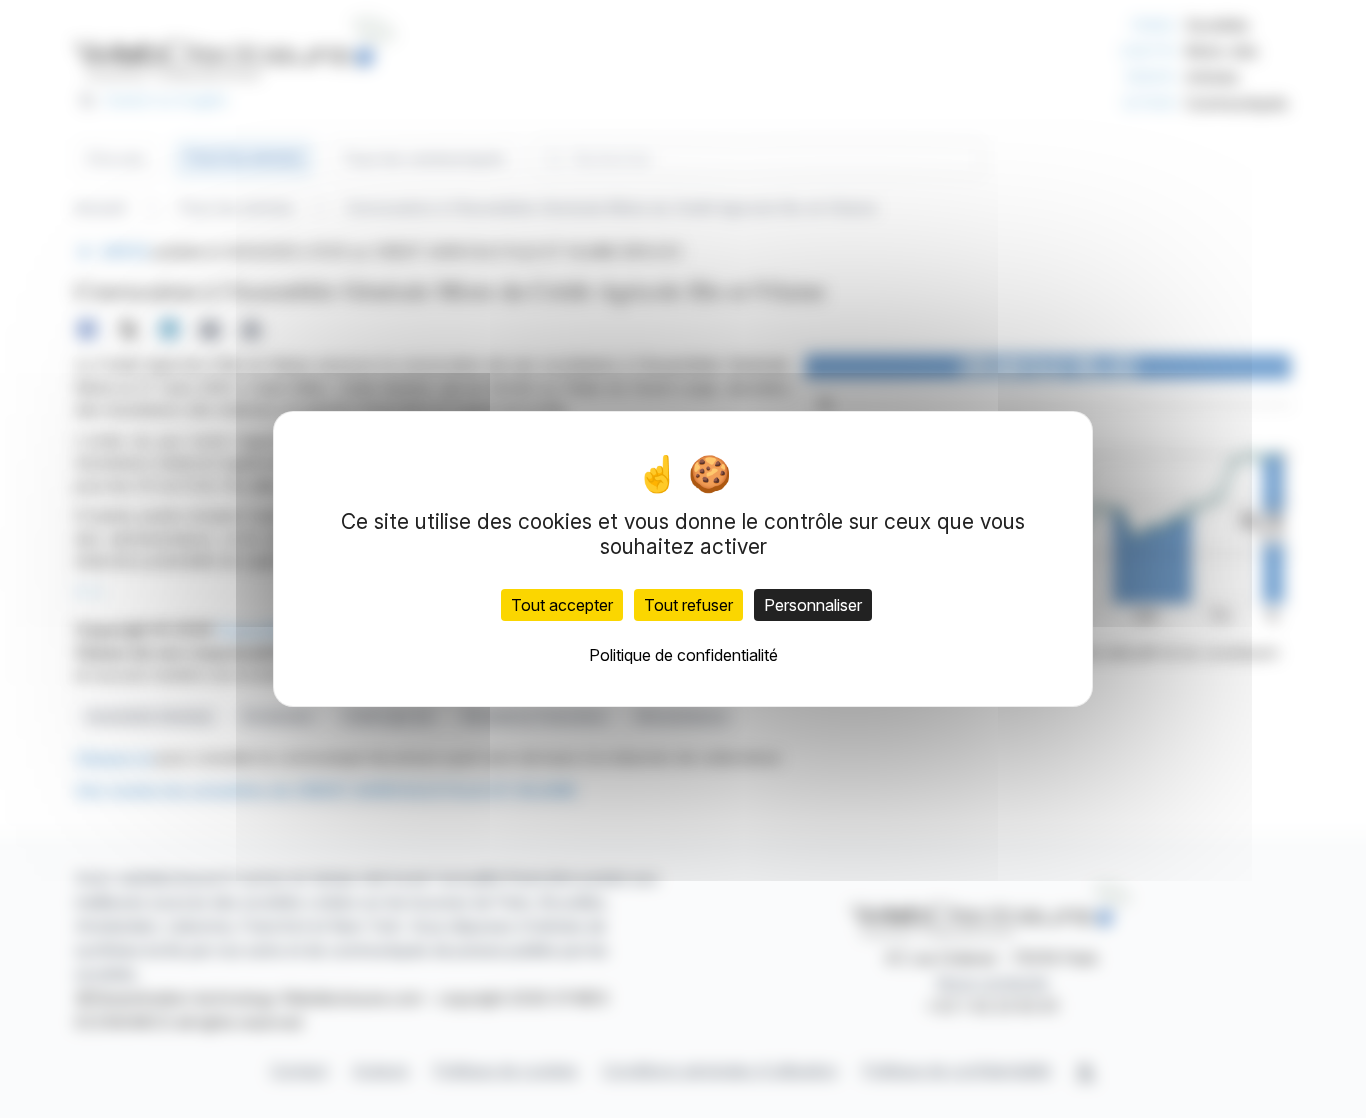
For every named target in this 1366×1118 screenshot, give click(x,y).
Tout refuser (688, 605)
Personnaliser (813, 605)
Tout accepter (562, 605)
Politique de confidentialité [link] (683, 655)
